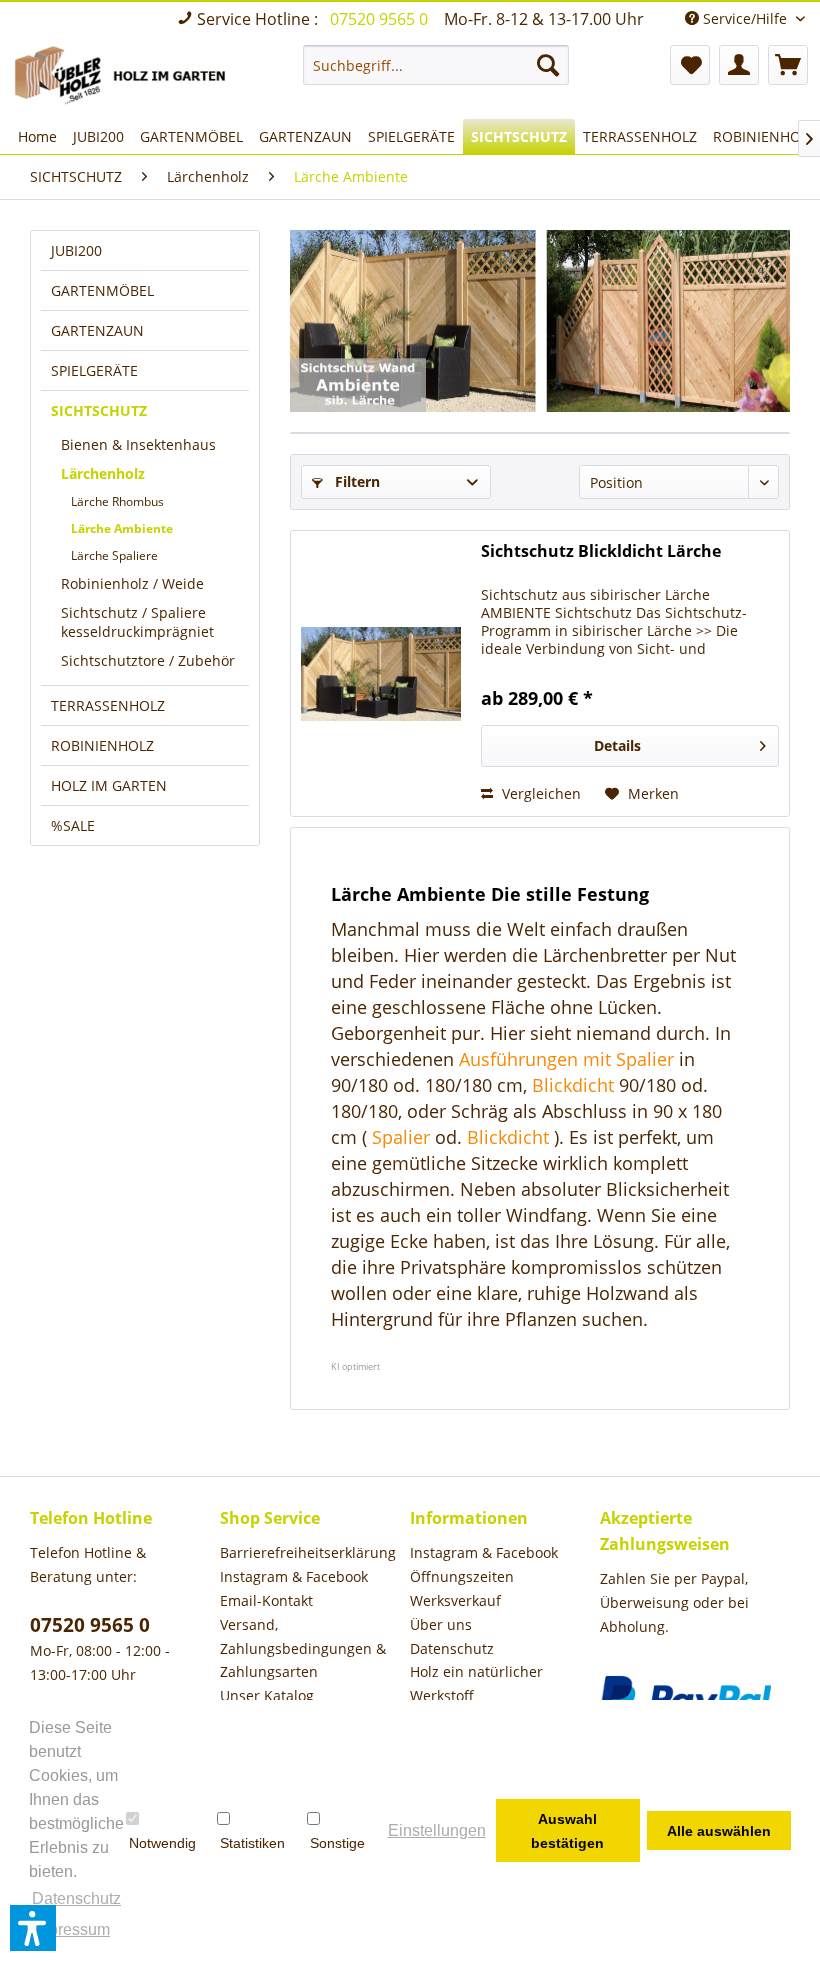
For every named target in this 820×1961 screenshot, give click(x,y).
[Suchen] (548, 65)
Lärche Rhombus (117, 501)
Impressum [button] (71, 1929)
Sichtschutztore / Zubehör (148, 660)
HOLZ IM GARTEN (109, 785)
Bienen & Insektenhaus (138, 444)
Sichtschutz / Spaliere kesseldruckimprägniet (137, 622)
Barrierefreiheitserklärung (308, 1552)
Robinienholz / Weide (132, 583)
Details (617, 745)
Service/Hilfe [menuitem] (745, 18)
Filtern (355, 481)
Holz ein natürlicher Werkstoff (476, 1683)
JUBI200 (76, 250)
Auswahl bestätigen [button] (567, 1831)
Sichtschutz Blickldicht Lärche (601, 551)
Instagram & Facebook (294, 1576)
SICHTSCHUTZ (99, 410)
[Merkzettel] (690, 65)
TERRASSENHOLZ (108, 705)
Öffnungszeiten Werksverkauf (462, 1588)
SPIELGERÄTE (94, 370)
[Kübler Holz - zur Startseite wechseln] (123, 77)
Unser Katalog (267, 1695)
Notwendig (162, 1843)
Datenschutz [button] (76, 1898)
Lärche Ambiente (122, 528)
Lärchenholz (103, 473)
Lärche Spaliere (114, 555)
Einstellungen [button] (437, 1830)
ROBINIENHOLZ (102, 745)
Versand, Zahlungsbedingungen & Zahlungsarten (303, 1648)
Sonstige (337, 1843)
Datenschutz (452, 1648)
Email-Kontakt (266, 1600)
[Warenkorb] (788, 65)
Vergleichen (539, 793)
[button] (33, 1928)
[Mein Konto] (739, 65)
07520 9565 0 (381, 19)
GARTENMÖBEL (102, 290)
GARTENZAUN (97, 330)
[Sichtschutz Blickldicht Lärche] (381, 673)
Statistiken (252, 1843)
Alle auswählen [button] (719, 1831)
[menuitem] (436, 65)
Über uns (441, 1624)
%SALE (73, 825)
